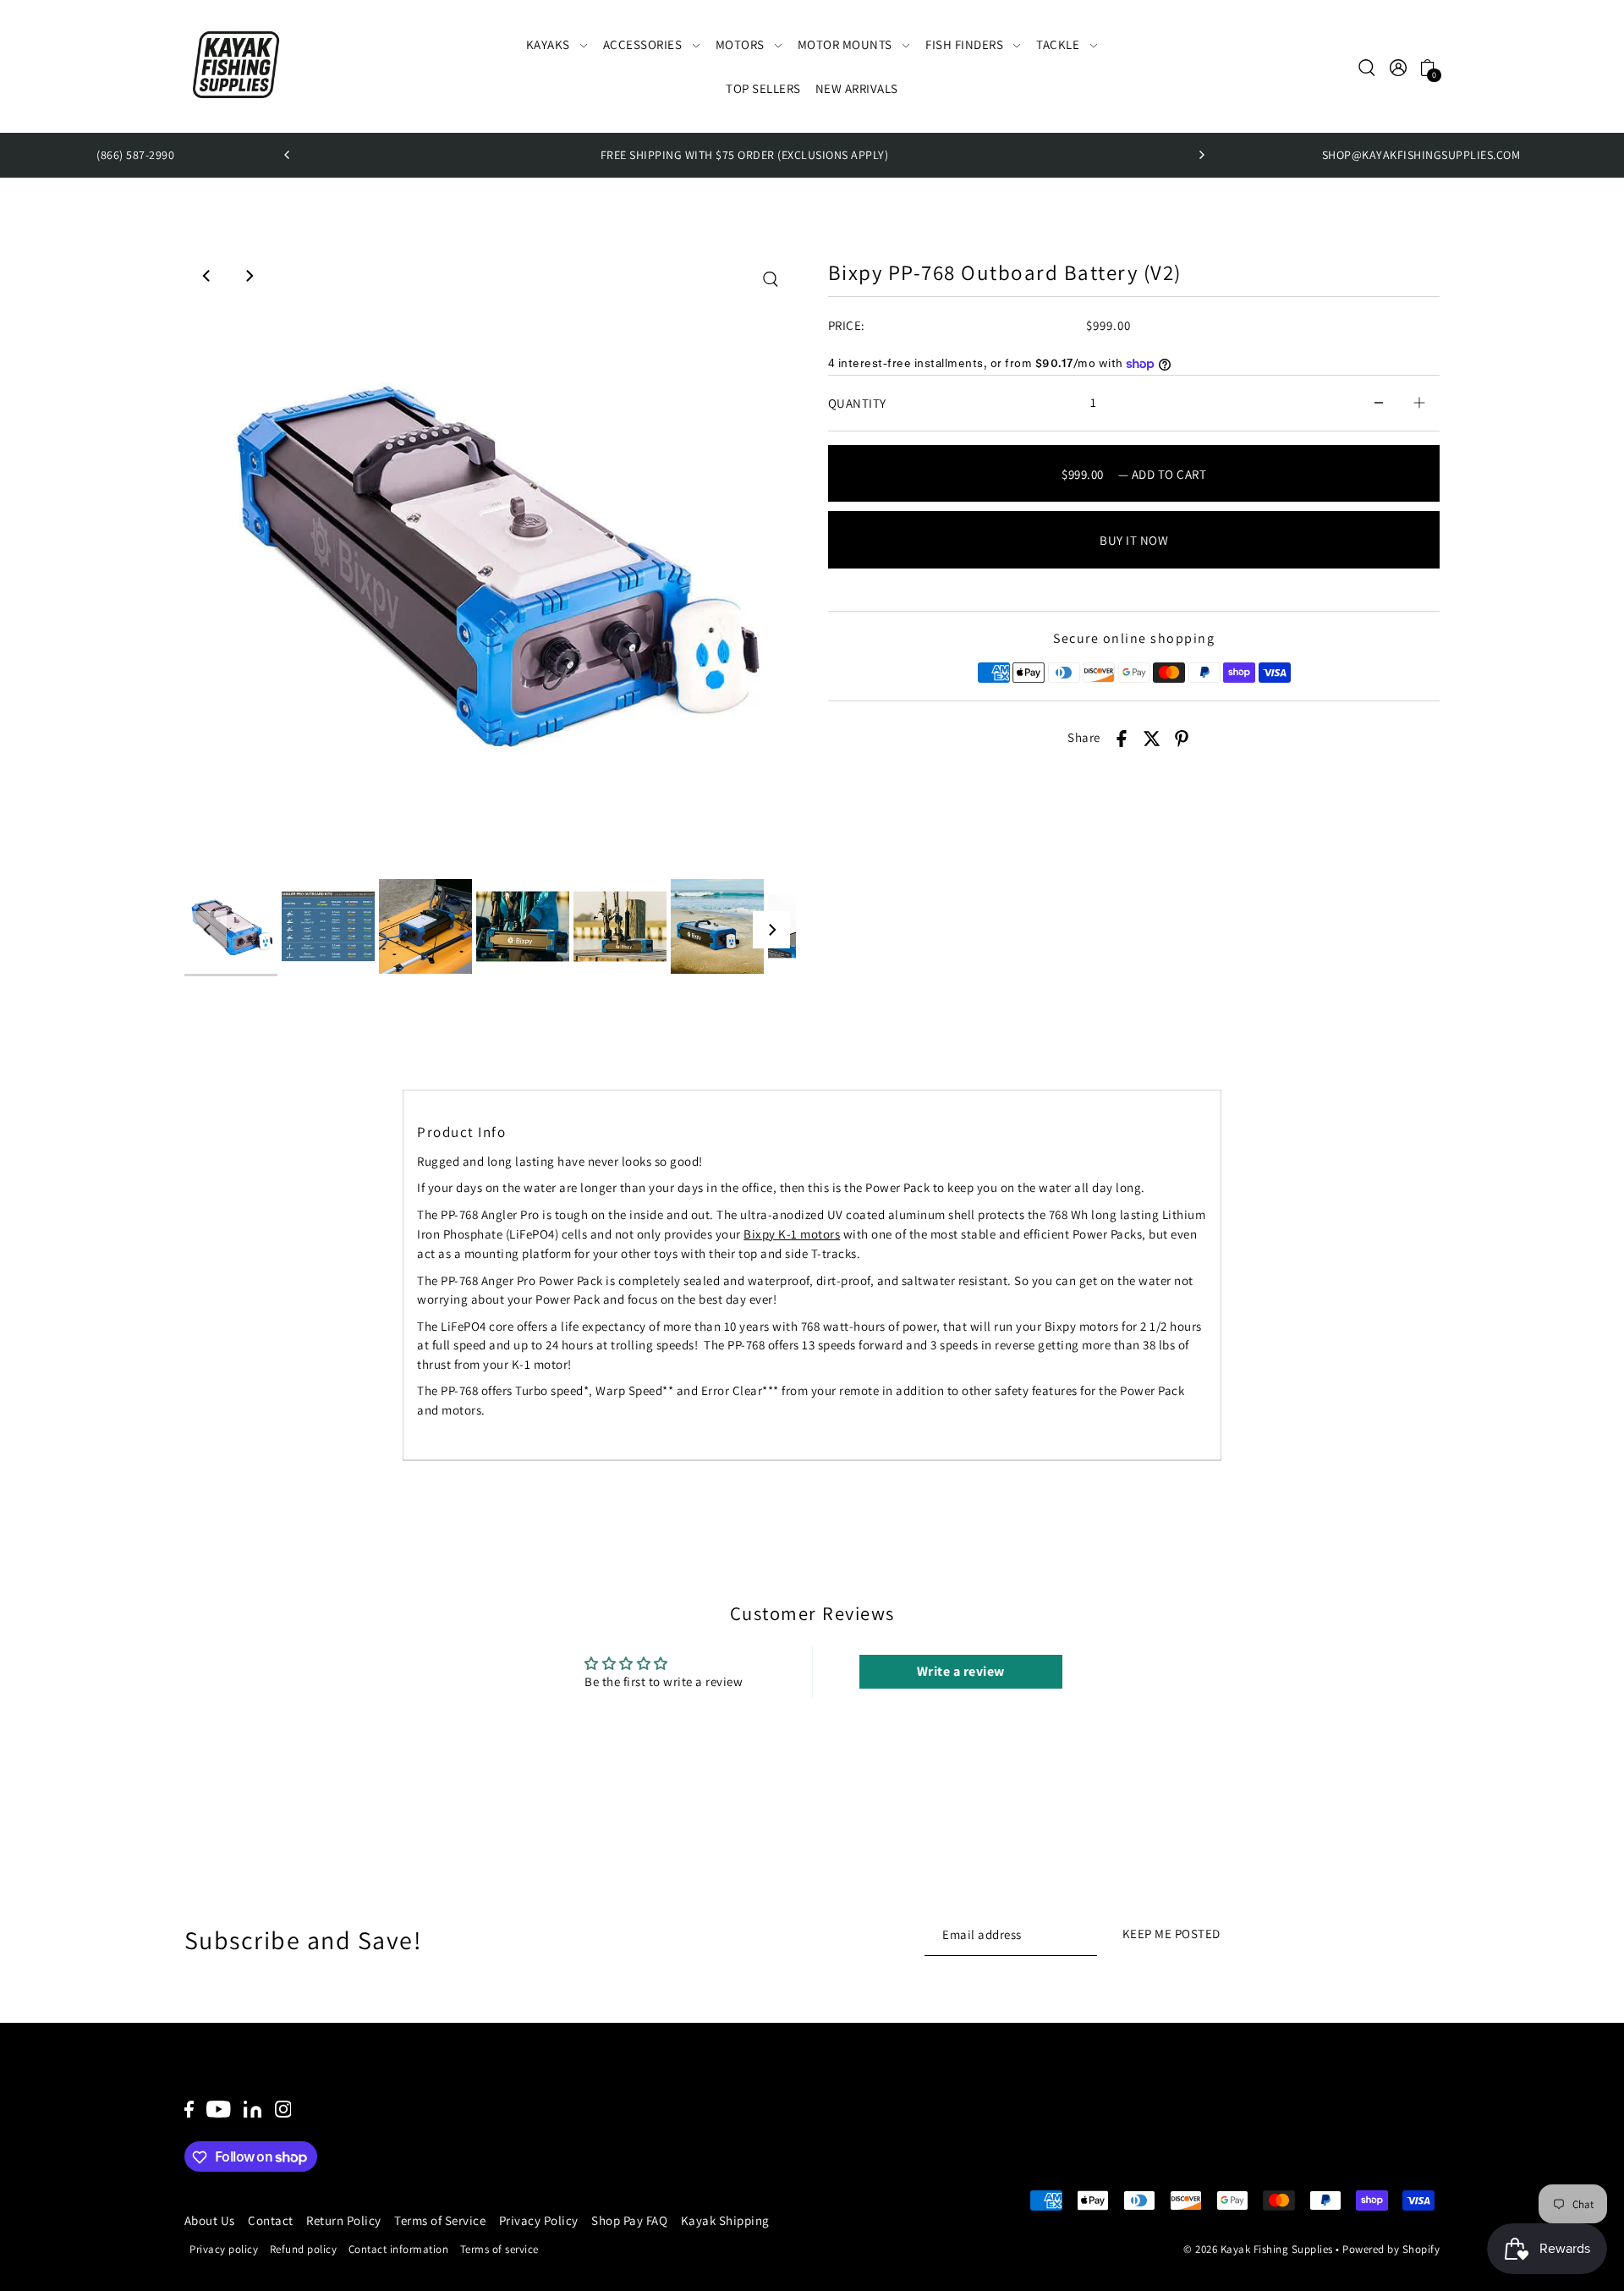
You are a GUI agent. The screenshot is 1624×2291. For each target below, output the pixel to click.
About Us (210, 2220)
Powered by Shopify (1391, 2250)
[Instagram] (283, 2109)
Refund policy (304, 2250)
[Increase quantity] (1419, 403)
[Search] (1368, 67)
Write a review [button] (961, 1671)
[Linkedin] (252, 2109)
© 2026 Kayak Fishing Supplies (1258, 2250)
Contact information (399, 2250)
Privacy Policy (539, 2220)
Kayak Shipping (725, 2220)
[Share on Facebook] (1122, 738)
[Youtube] (219, 2109)
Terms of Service (440, 2220)
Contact (271, 2220)
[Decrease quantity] (1379, 403)
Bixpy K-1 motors (792, 1234)
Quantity (857, 403)
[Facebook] (189, 2109)
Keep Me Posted (1171, 1934)
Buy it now (1134, 540)
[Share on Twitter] (1152, 738)
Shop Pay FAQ (629, 2220)
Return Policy (344, 2220)
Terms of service (499, 2250)
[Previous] (288, 155)
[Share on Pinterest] (1182, 738)
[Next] (1201, 155)
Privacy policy (224, 2250)
